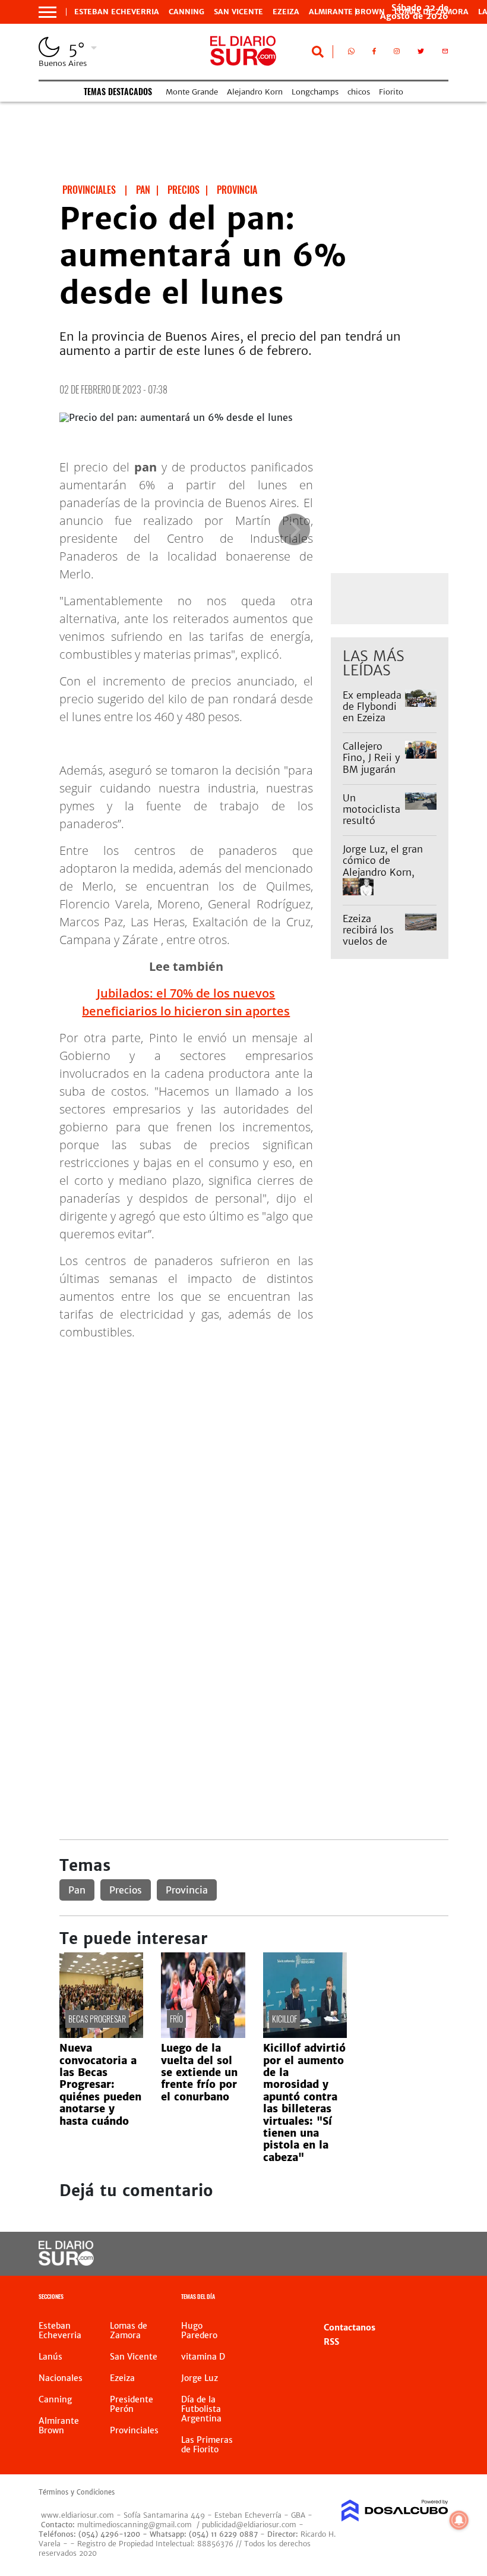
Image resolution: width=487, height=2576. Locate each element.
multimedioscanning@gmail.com (135, 2525)
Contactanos (350, 2327)
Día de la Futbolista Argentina (201, 2409)
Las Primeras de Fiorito (207, 2445)
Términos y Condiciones (77, 2492)
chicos (359, 92)
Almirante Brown (347, 12)
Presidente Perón (132, 2404)
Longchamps (315, 92)
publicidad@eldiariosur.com (249, 2525)
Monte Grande (192, 92)
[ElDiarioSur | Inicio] (435, 2298)
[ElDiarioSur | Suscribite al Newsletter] (445, 54)
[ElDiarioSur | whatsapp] (351, 54)
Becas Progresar (97, 2019)
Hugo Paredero (199, 2330)
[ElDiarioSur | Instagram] (397, 54)
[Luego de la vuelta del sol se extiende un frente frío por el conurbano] (203, 2034)
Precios (126, 1890)
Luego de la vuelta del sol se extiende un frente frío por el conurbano (199, 2072)
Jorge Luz (200, 2378)
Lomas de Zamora (129, 2330)
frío (176, 2019)
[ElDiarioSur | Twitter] (421, 54)
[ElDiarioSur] (66, 2262)
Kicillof (284, 2019)
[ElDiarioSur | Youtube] (429, 2254)
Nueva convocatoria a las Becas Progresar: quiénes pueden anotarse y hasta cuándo (100, 2084)
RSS (331, 2342)
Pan (77, 1890)
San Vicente (238, 12)
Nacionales (61, 2378)
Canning (186, 12)
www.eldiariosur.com (78, 2515)
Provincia (187, 1890)
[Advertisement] (254, 1433)
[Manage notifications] (459, 2520)
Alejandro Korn (255, 92)
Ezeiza (286, 12)
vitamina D (203, 2357)
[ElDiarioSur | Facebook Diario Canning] (374, 54)
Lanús (50, 2357)
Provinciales (134, 2430)
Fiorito (391, 92)
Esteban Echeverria (117, 12)
